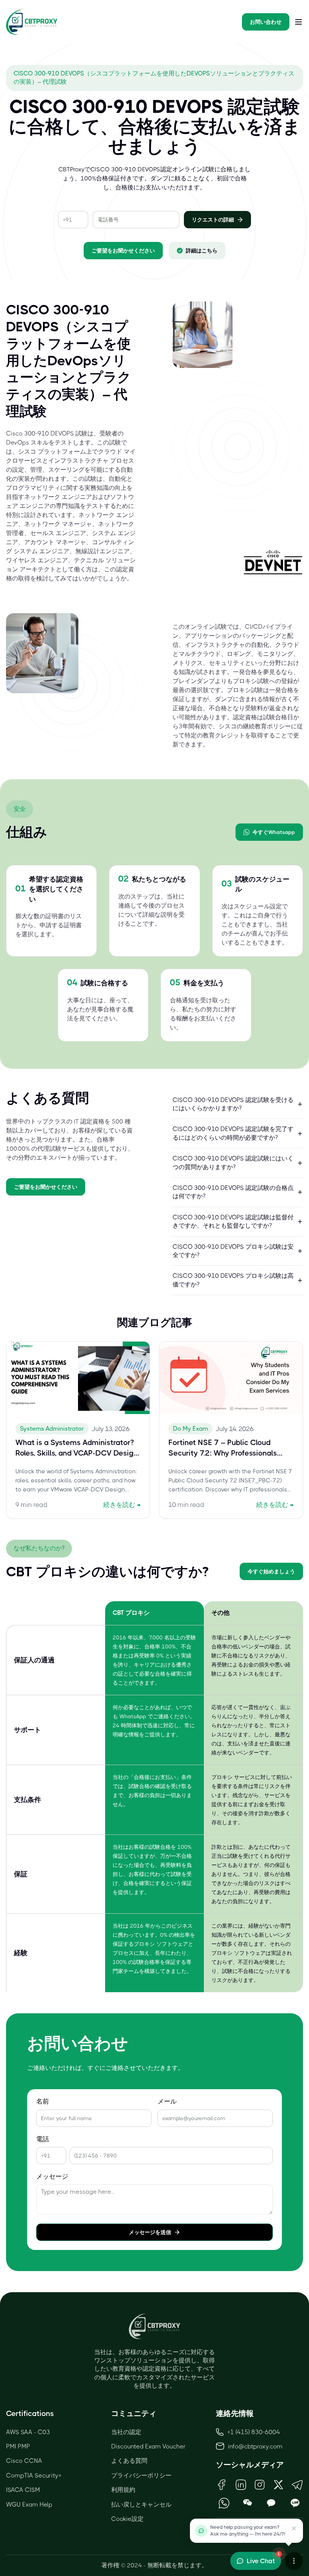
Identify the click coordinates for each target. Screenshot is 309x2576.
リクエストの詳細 (213, 220)
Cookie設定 (127, 2519)
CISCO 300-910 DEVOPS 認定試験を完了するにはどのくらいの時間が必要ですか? (233, 1133)
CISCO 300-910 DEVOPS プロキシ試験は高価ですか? (233, 1280)
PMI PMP (18, 2446)
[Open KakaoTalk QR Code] (272, 2503)
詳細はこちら (202, 251)
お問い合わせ (266, 22)
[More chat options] (294, 2561)
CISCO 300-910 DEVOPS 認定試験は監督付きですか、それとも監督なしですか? (233, 1221)
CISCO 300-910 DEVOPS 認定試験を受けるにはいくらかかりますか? (233, 1104)
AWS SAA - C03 (28, 2432)
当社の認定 (126, 2432)
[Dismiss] (294, 2528)
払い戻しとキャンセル (141, 2504)
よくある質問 (129, 2461)
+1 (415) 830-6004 (254, 2432)
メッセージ (52, 2177)
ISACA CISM (23, 2490)
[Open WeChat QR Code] (248, 2503)
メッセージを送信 (150, 2232)
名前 (43, 2101)
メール (167, 2101)
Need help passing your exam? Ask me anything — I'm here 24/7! (248, 2531)
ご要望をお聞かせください (123, 251)
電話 (43, 2139)
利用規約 (123, 2490)
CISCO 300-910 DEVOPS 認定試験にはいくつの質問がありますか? (233, 1163)
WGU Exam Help (29, 2504)
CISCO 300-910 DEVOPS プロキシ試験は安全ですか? (233, 1251)
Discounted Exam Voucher (148, 2446)
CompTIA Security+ (34, 2475)
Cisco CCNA (24, 2461)
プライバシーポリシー (141, 2475)
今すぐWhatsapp (274, 832)
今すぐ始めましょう (271, 1571)
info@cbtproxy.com (255, 2446)
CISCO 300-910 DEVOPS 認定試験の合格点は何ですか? (233, 1192)
